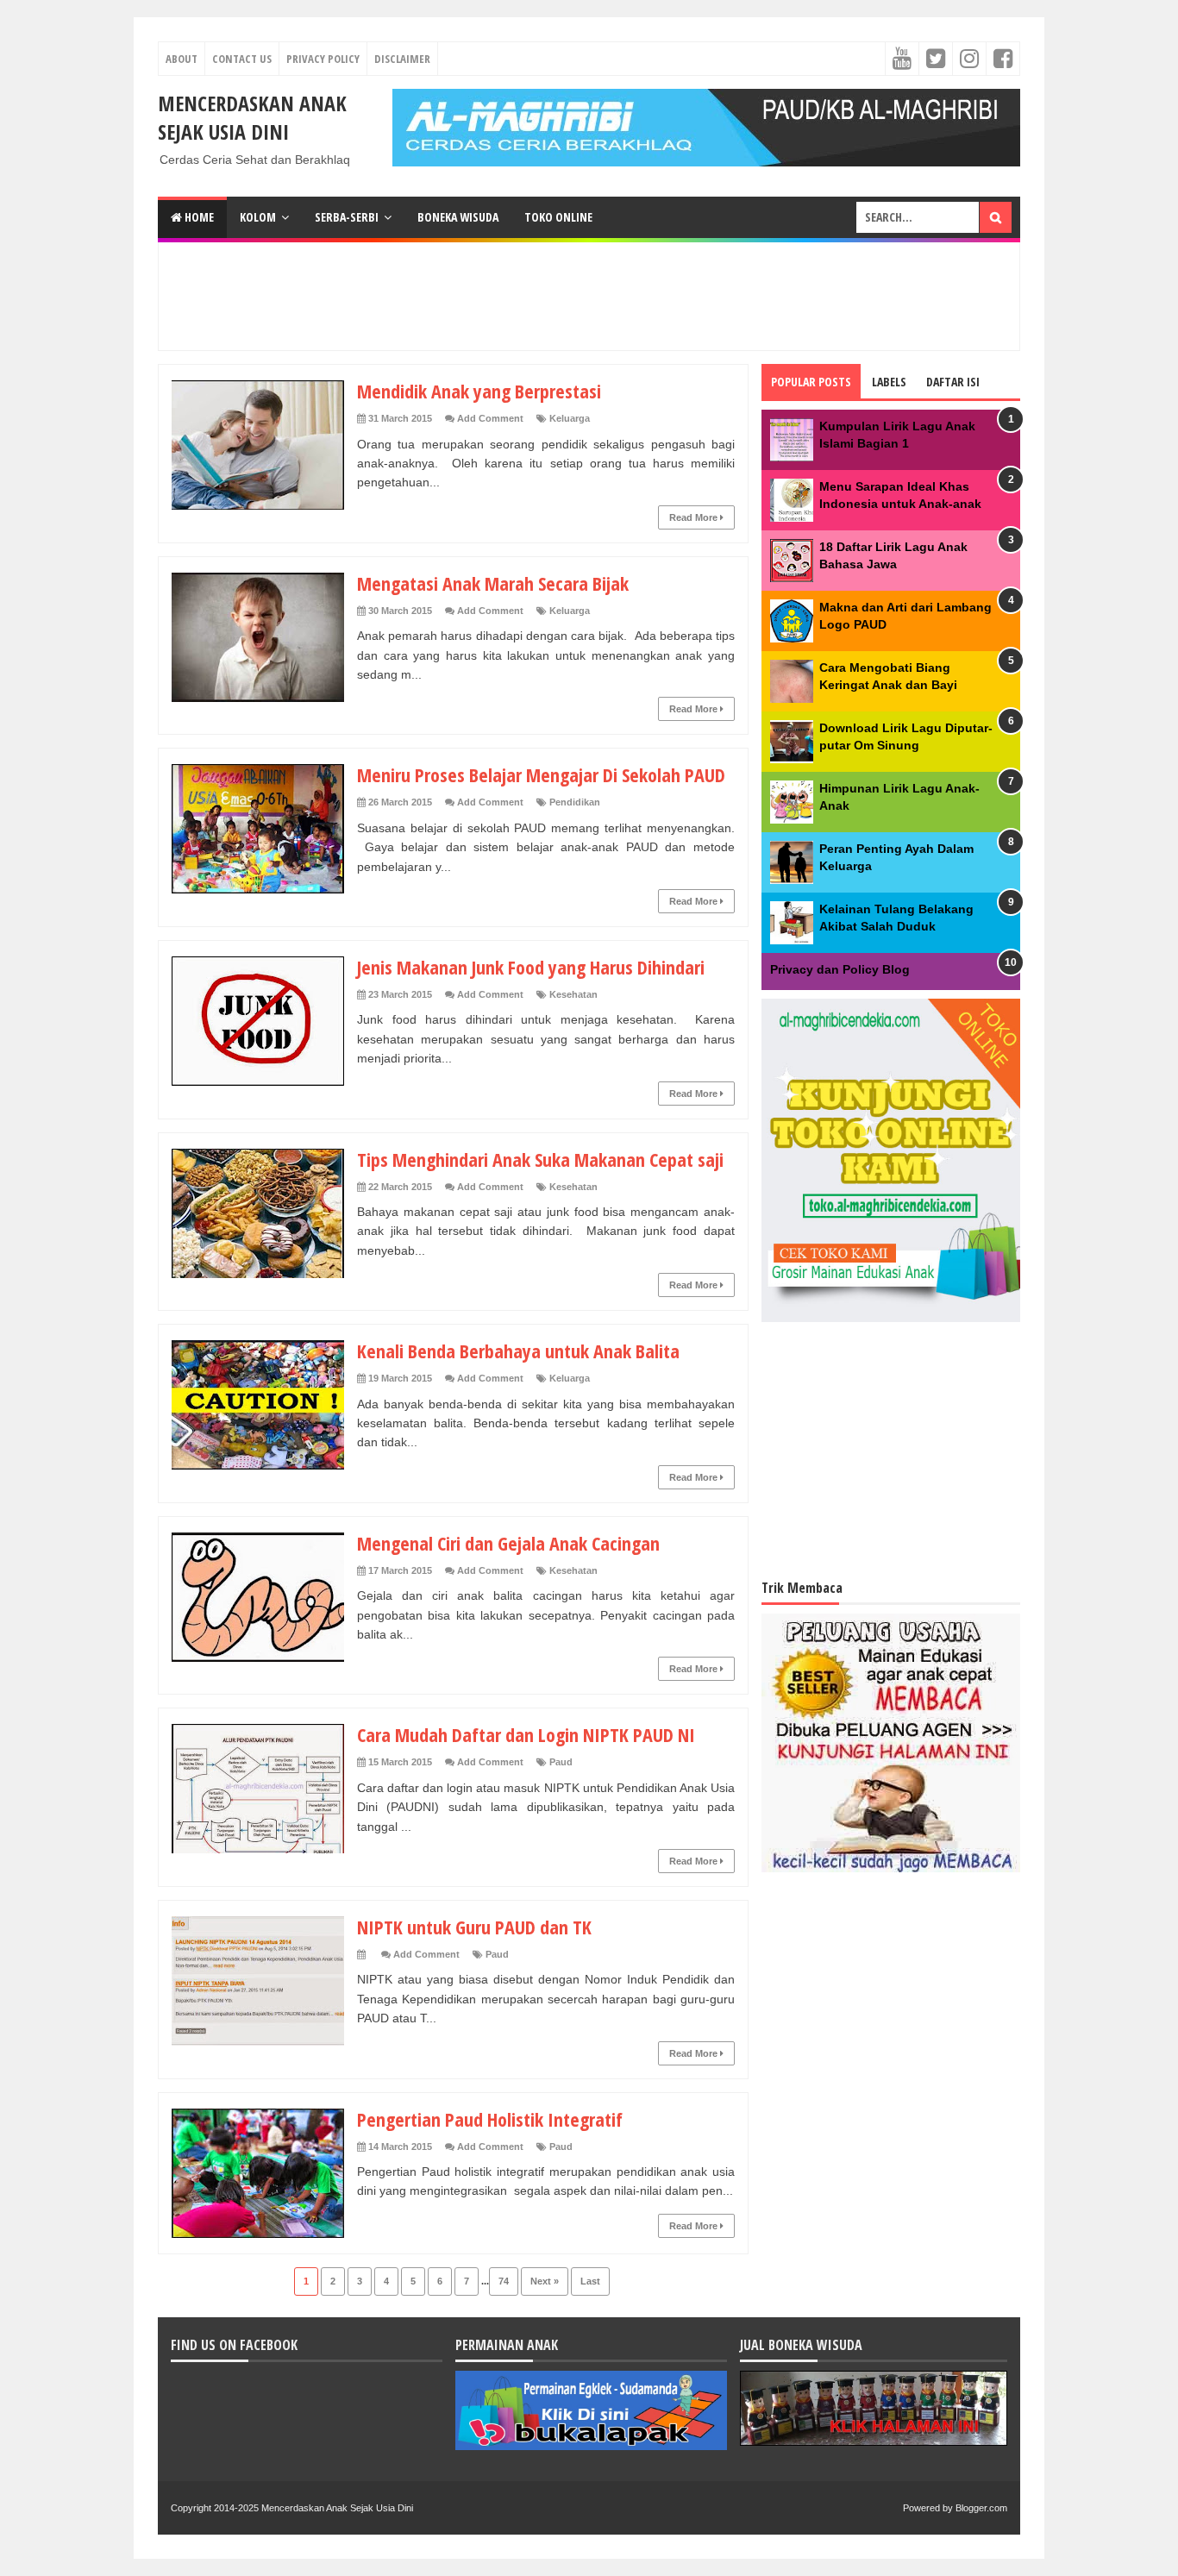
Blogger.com (981, 2508)
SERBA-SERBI (347, 217)
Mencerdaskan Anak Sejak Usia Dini (252, 117)
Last (590, 2281)
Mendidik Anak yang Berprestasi (479, 391)
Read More (695, 517)
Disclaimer (402, 59)
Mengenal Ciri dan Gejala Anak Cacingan (508, 1543)
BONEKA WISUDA (458, 217)
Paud (561, 1762)
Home (198, 217)
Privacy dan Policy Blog (840, 969)
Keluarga (570, 418)
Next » (545, 2281)
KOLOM (258, 217)
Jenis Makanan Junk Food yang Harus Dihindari (531, 967)
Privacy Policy (323, 59)
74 (504, 2281)
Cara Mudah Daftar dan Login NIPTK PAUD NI (526, 1734)
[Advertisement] (589, 294)
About (182, 59)
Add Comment (490, 418)
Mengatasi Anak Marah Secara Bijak (493, 583)
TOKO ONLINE (558, 217)
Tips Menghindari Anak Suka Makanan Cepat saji (540, 1159)
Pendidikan (575, 802)
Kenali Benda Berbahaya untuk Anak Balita (518, 1351)
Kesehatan (573, 994)
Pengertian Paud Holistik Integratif (490, 2119)
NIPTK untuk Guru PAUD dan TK (474, 1927)
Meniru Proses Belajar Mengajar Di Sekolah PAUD (541, 774)
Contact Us (242, 59)
